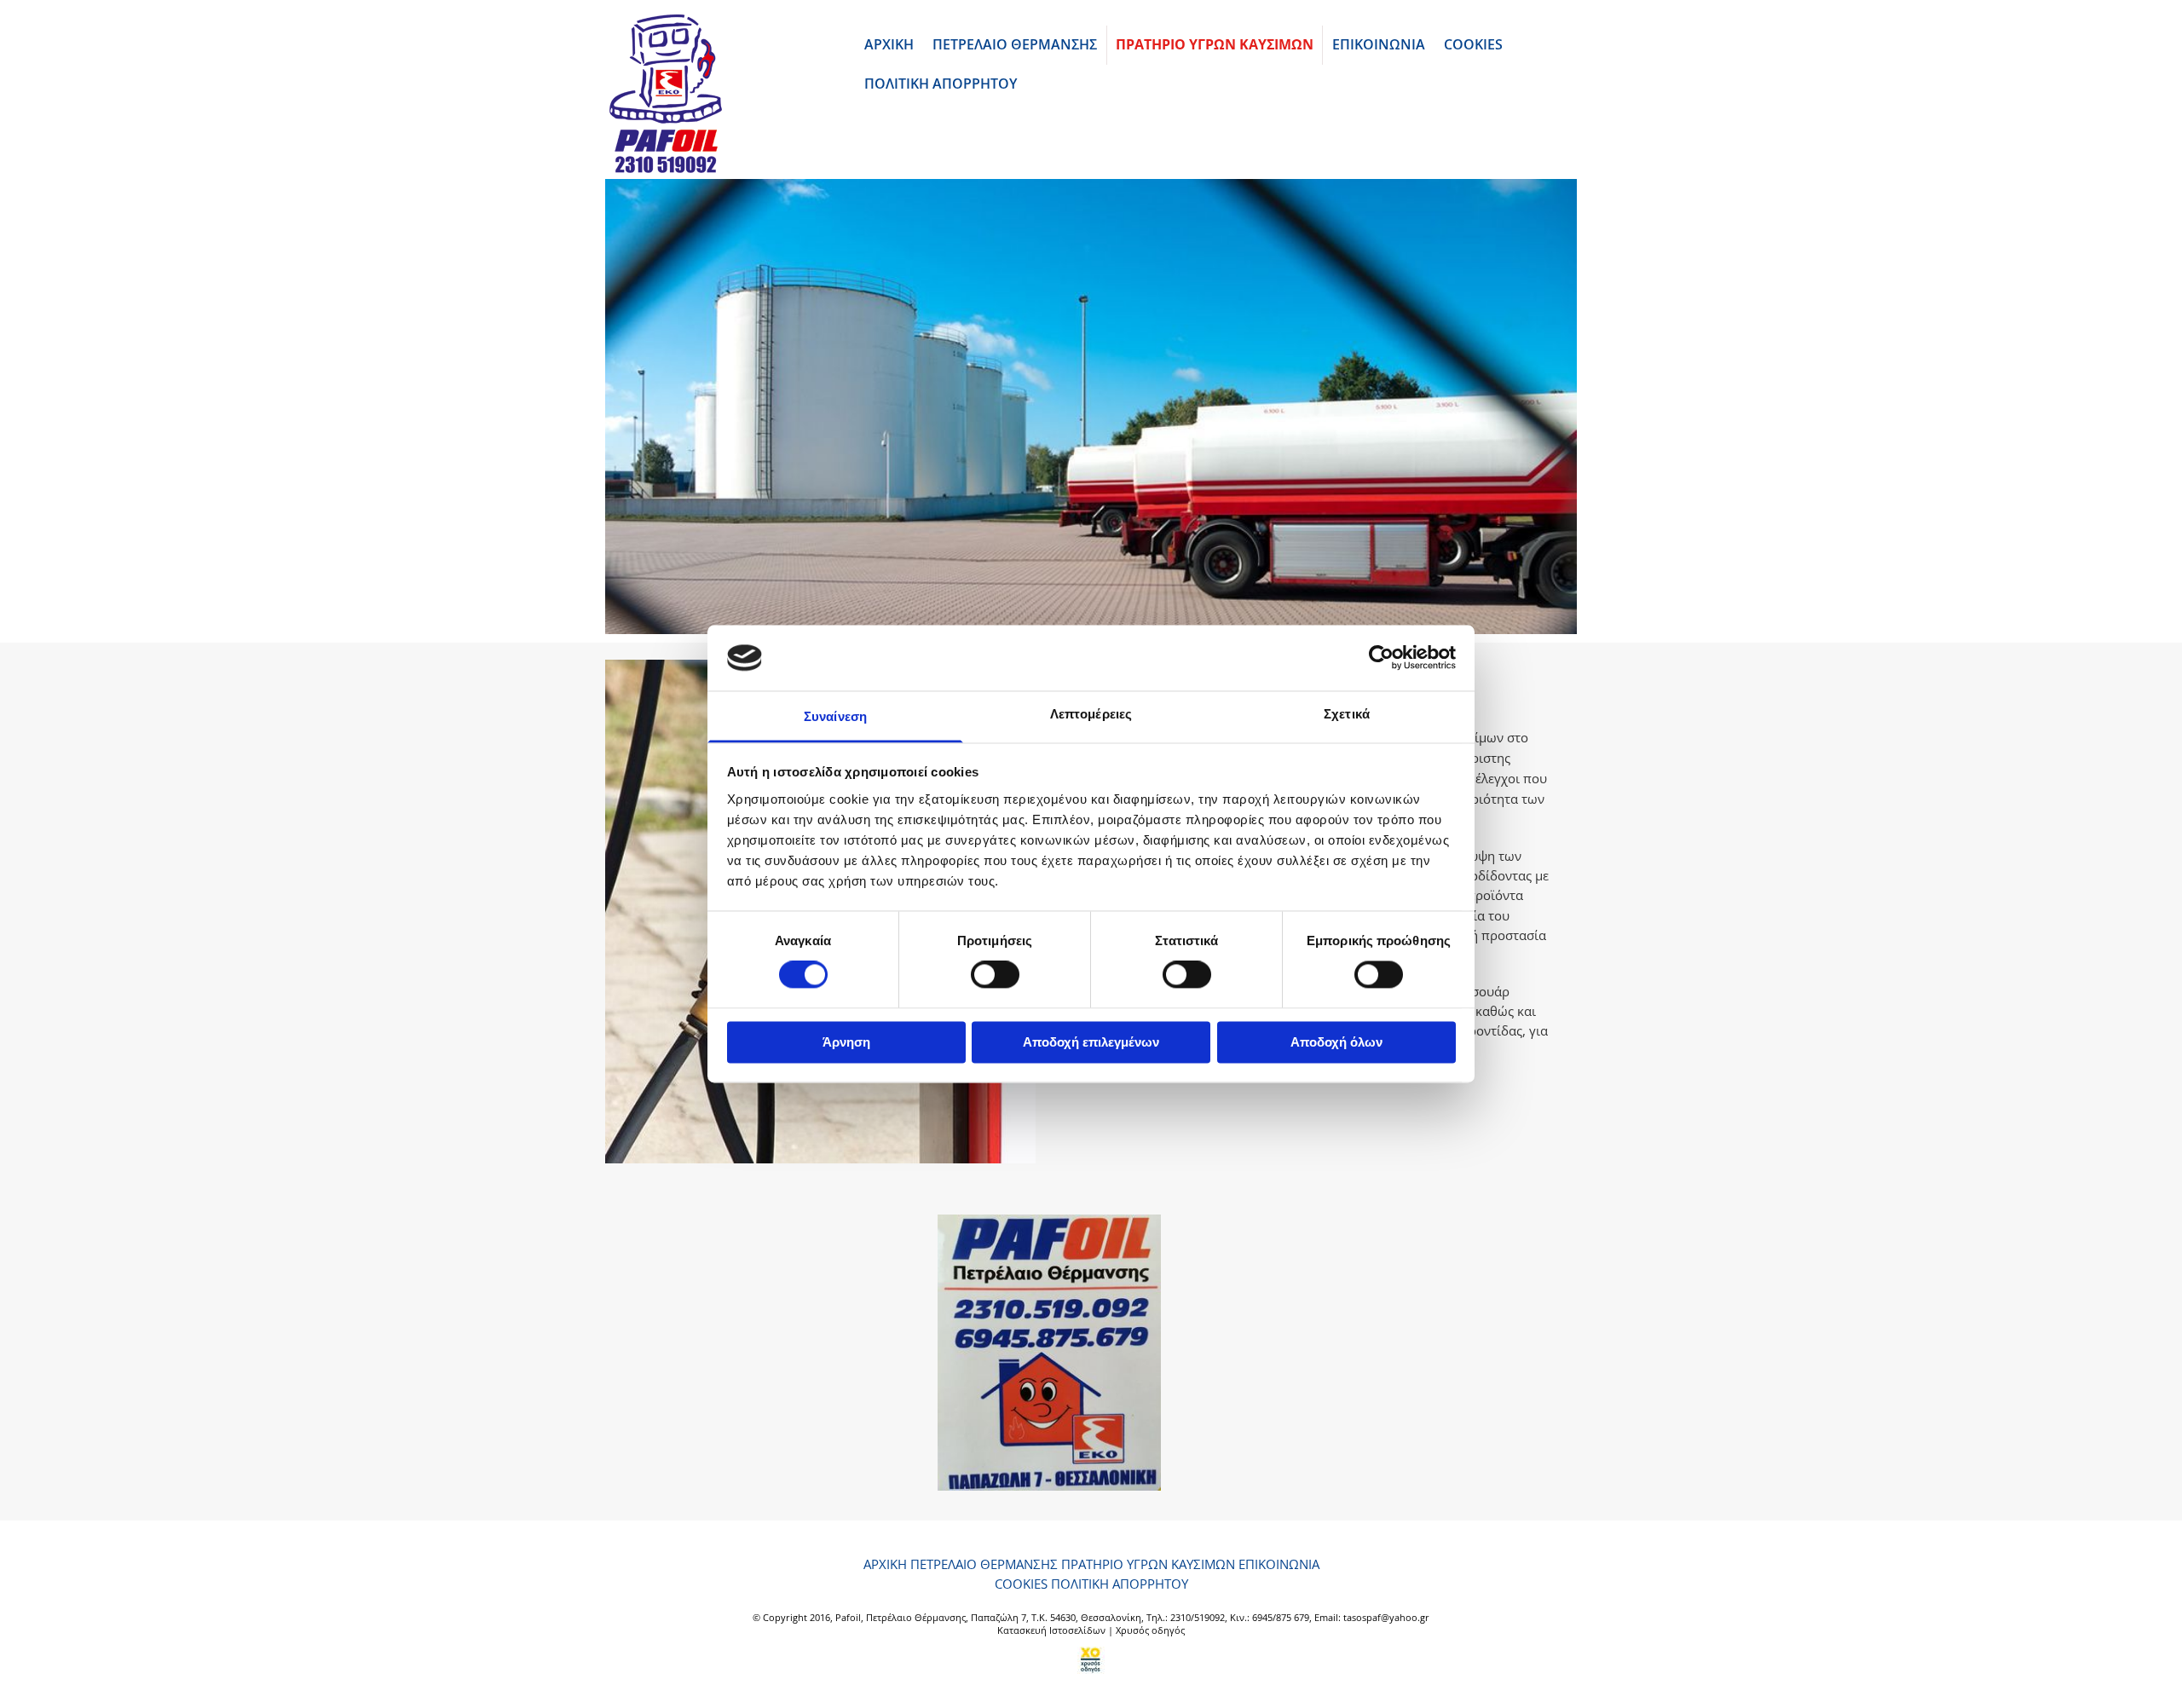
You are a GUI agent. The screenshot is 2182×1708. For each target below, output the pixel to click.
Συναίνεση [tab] (835, 716)
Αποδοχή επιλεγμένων (1091, 1042)
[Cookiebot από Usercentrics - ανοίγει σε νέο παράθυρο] (1381, 658)
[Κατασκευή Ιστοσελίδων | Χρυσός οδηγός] (1091, 1660)
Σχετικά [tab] (1347, 714)
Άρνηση (846, 1042)
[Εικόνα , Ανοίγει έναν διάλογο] (1091, 407)
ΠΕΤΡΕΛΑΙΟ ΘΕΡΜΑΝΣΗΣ (1015, 44)
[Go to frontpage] (717, 94)
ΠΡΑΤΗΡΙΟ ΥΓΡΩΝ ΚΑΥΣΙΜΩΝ (1215, 44)
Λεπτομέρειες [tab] (1091, 714)
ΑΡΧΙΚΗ (889, 44)
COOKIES (1473, 44)
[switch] (995, 975)
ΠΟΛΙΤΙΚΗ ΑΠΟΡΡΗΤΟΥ (941, 84)
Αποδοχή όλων (1336, 1042)
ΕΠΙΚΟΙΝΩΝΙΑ (1379, 44)
